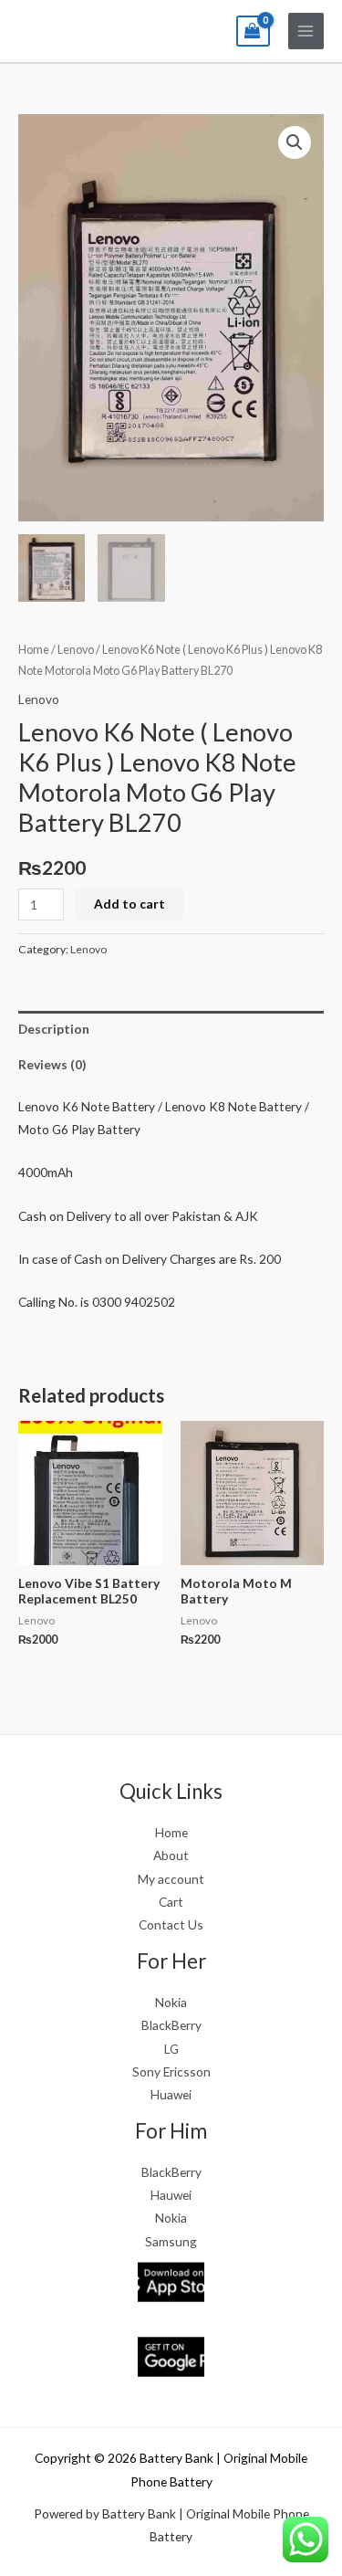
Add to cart (130, 904)
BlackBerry (171, 2025)
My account (171, 1879)
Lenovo (76, 650)
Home (34, 650)
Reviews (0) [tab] (52, 1064)
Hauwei (171, 2195)
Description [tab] (54, 1029)
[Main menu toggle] (306, 31)
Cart (171, 1902)
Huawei (171, 2094)
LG (171, 2049)
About (171, 1855)
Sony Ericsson (171, 2071)
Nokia (171, 2002)
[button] (295, 142)
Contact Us (171, 1924)
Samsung (171, 2241)
